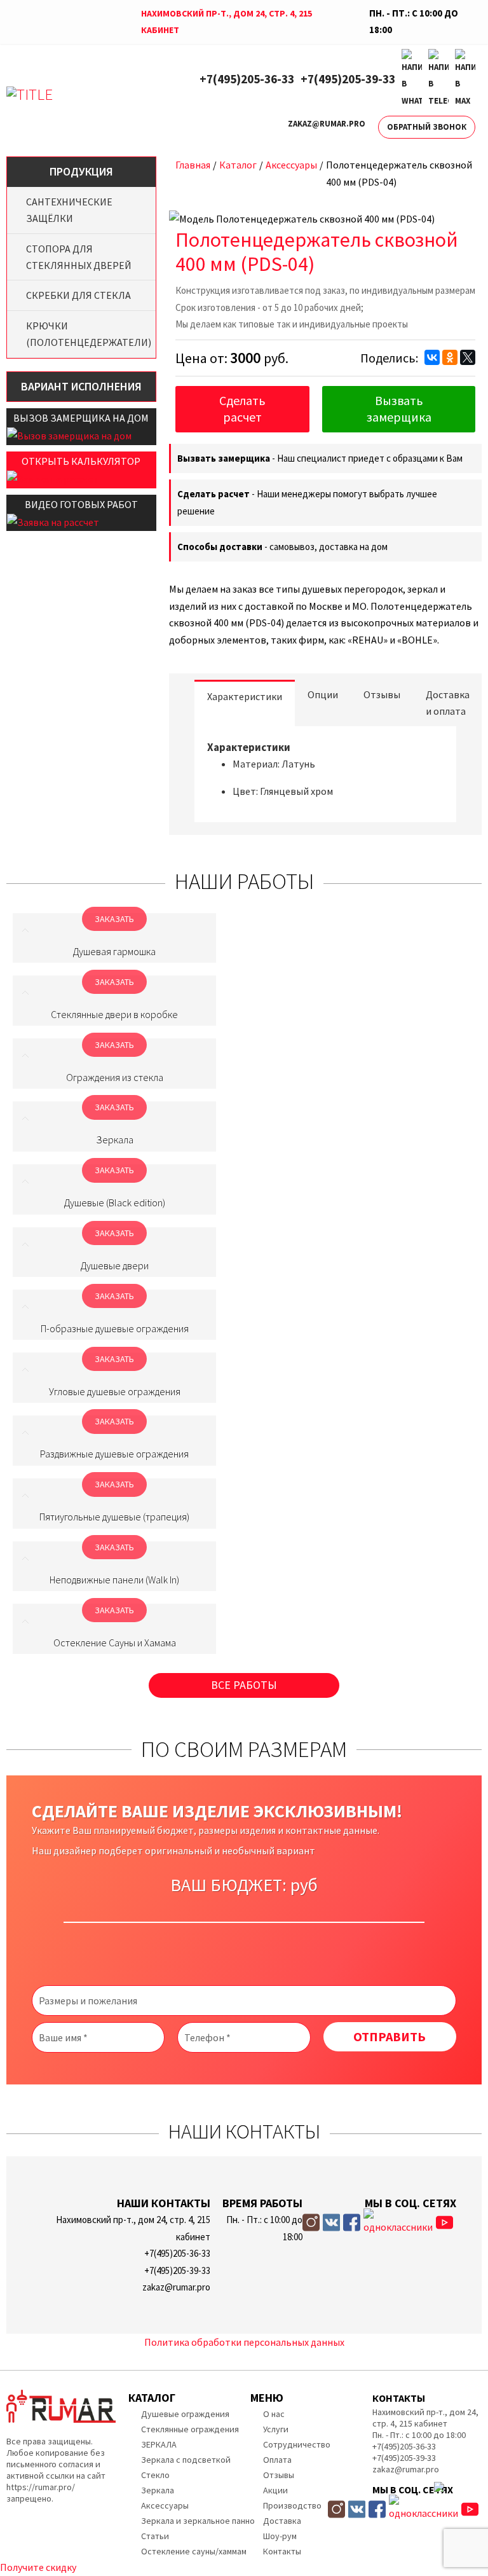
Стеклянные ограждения (190, 2429)
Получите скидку (38, 2567)
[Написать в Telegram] (438, 79)
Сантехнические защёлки (69, 210)
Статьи (155, 2536)
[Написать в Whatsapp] (412, 79)
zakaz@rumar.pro (327, 124)
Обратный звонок (427, 127)
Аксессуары (291, 165)
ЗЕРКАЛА (159, 2444)
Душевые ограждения (185, 2414)
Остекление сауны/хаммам (194, 2551)
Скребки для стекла (78, 295)
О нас (274, 2414)
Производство (292, 2505)
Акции (275, 2490)
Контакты (282, 2551)
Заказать (114, 919)
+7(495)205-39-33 (348, 79)
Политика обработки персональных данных (244, 2342)
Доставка (282, 2521)
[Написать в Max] (465, 79)
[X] (468, 357)
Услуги (276, 2429)
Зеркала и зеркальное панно (198, 2521)
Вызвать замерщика (399, 409)
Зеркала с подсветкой (186, 2460)
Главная (193, 165)
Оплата (277, 2460)
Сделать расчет (242, 409)
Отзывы (279, 2475)
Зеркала (158, 2490)
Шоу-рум (280, 2536)
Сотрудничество (297, 2444)
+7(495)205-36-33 (247, 79)
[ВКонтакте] (432, 357)
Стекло (155, 2475)
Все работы (244, 1685)
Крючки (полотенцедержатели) (88, 334)
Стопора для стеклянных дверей (79, 257)
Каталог (238, 165)
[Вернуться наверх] (458, 2509)
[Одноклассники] (450, 357)
